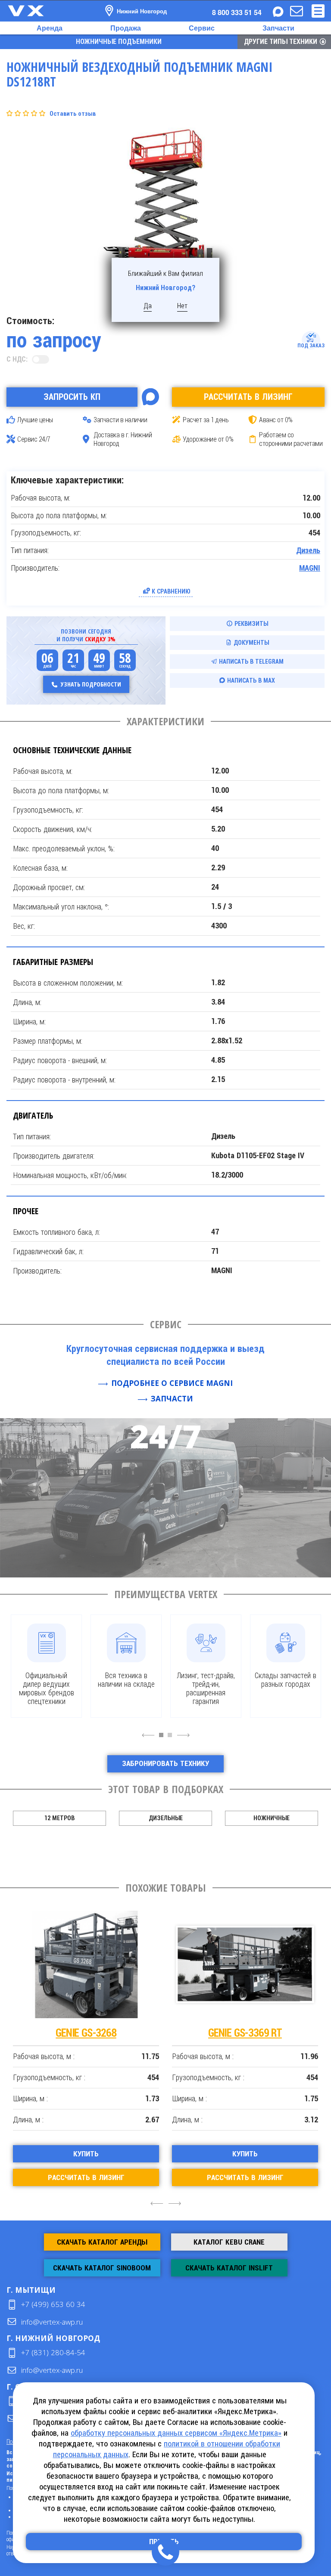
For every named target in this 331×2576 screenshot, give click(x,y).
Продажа (126, 28)
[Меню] (318, 11)
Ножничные (272, 1818)
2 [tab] (172, 1739)
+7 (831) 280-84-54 (53, 2352)
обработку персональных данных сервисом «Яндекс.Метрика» (176, 2433)
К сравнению (171, 591)
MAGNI (310, 568)
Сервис (202, 28)
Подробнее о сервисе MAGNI (172, 1383)
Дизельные (166, 1818)
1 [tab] (163, 1739)
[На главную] (34, 11)
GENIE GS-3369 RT (123, 2033)
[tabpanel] (46, 1666)
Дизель (308, 550)
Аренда (50, 28)
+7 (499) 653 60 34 (53, 2304)
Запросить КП (72, 397)
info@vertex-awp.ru (52, 2322)
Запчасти (278, 28)
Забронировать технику (165, 1763)
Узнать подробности (91, 684)
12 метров (59, 1818)
